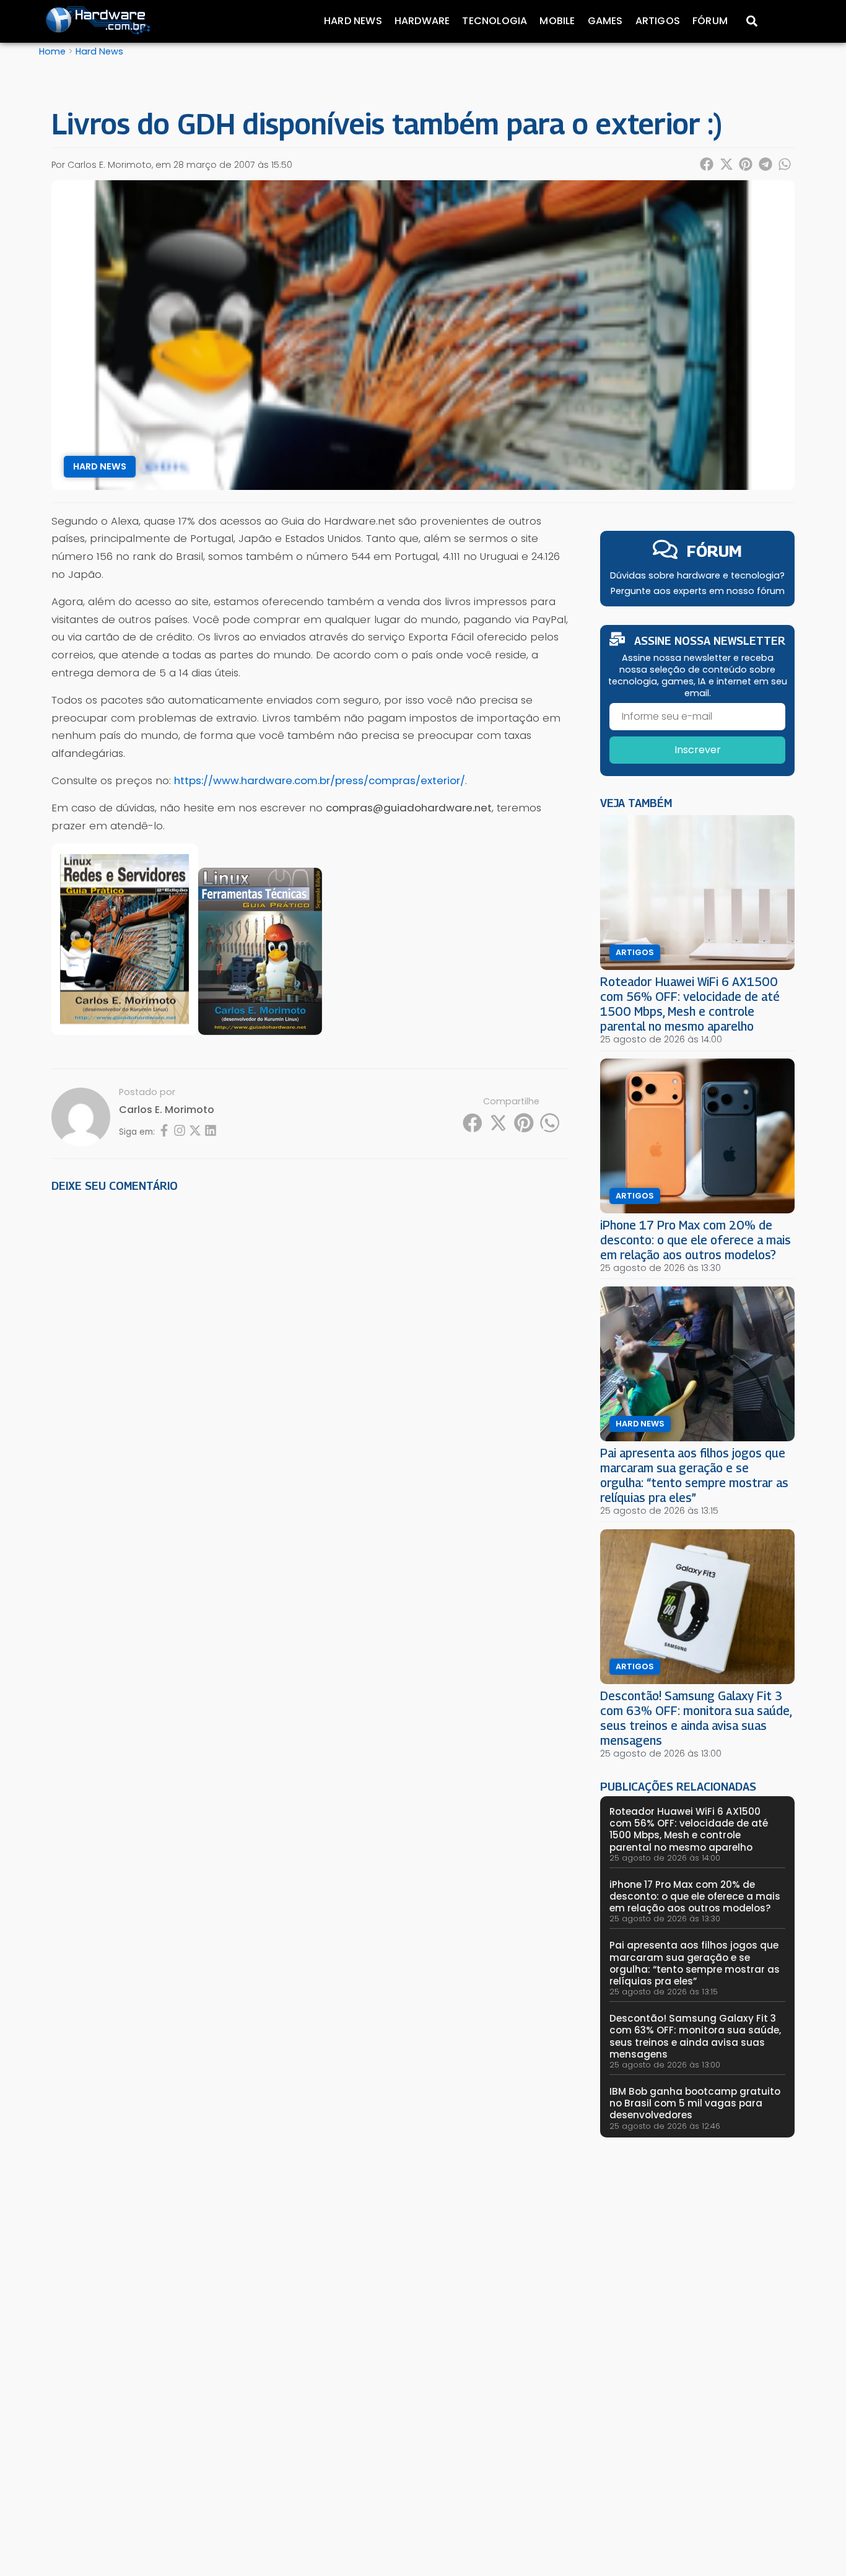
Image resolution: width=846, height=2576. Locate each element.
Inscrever (698, 750)
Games (605, 21)
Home (52, 51)
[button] (707, 164)
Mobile (557, 21)
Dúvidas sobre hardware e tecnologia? (697, 575)
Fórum (710, 21)
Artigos (658, 21)
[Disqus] (310, 1374)
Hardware (422, 21)
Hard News (353, 21)
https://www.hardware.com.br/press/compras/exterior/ (320, 780)
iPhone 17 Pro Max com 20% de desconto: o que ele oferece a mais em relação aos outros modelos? (696, 1240)
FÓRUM (714, 551)
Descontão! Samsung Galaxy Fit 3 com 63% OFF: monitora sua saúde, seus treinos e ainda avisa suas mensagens (696, 1718)
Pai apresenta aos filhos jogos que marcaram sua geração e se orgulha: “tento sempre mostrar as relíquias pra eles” (694, 1475)
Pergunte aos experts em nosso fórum (698, 591)
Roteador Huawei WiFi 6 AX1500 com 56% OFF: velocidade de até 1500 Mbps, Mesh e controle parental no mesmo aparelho (690, 1004)
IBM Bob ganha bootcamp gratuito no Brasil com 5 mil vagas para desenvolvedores (695, 2103)
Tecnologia (495, 21)
